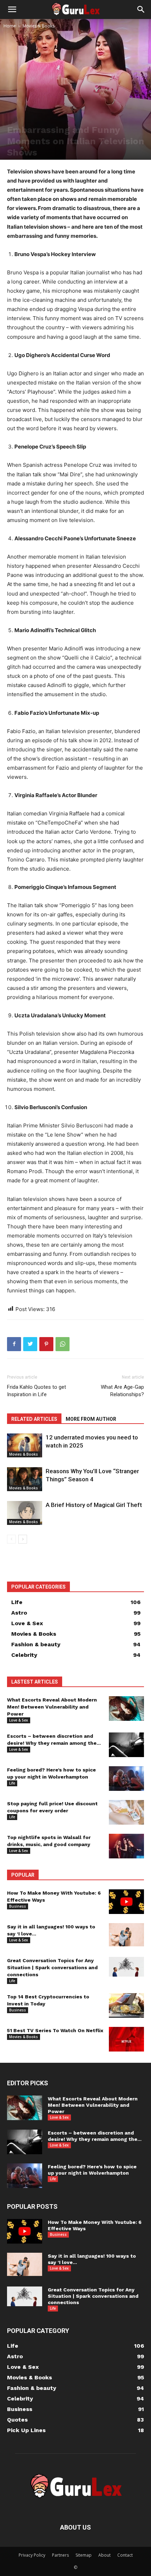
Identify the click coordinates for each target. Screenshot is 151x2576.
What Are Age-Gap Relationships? (122, 1391)
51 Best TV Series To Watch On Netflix (55, 2030)
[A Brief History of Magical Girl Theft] (25, 1513)
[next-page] (23, 1539)
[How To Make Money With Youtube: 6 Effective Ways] (126, 1902)
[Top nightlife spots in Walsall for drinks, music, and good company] (126, 1846)
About (104, 2555)
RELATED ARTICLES (34, 1419)
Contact (125, 2555)
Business (18, 1906)
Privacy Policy (32, 2555)
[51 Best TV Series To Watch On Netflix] (126, 2039)
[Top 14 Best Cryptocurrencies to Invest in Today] (126, 2005)
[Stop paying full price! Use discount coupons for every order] (126, 1812)
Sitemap (84, 2555)
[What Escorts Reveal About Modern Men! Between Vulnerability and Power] (126, 1709)
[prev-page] (11, 1539)
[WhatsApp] (63, 1344)
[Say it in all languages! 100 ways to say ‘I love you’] (126, 1935)
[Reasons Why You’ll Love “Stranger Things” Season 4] (25, 1479)
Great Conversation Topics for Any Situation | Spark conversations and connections (52, 1967)
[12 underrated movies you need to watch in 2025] (25, 1446)
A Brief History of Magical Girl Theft (94, 1505)
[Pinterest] (46, 1344)
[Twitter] (30, 1344)
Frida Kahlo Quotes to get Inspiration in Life (37, 1391)
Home (10, 26)
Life (12, 1783)
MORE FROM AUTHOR (91, 1419)
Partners (60, 2555)
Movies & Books (38, 26)
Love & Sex (19, 1720)
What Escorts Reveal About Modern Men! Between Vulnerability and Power (52, 1707)
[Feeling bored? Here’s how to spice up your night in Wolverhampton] (126, 1779)
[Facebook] (14, 1344)
